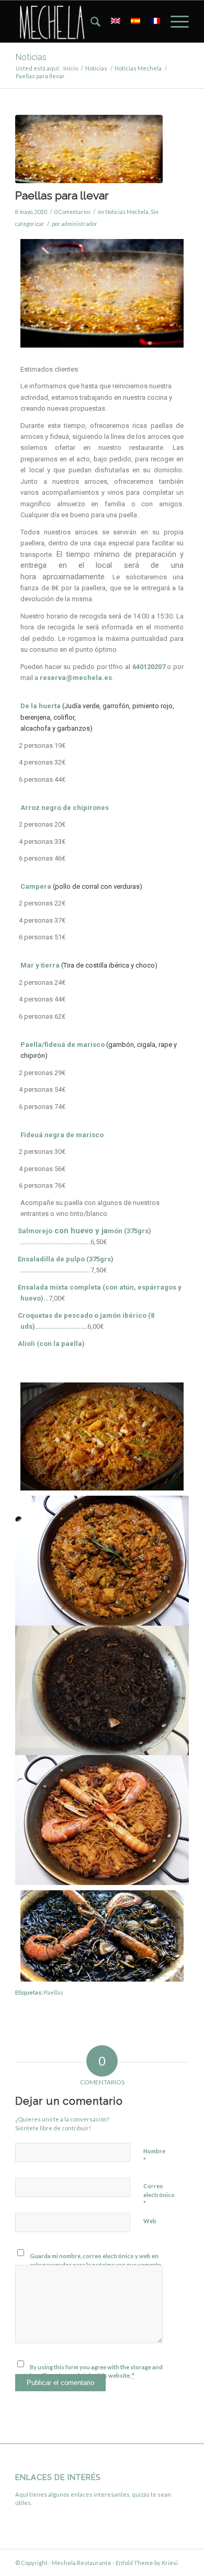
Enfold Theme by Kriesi (147, 2563)
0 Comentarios (72, 212)
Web (150, 2221)
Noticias (31, 57)
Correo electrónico (159, 2195)
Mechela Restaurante (82, 2563)
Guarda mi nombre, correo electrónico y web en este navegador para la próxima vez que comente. (96, 2260)
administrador (79, 224)
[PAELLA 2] (89, 149)
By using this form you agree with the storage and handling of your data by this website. (96, 2371)
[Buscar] (90, 21)
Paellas (54, 1992)
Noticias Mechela (127, 212)
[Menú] (174, 21)
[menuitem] (90, 21)
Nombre (154, 2156)
